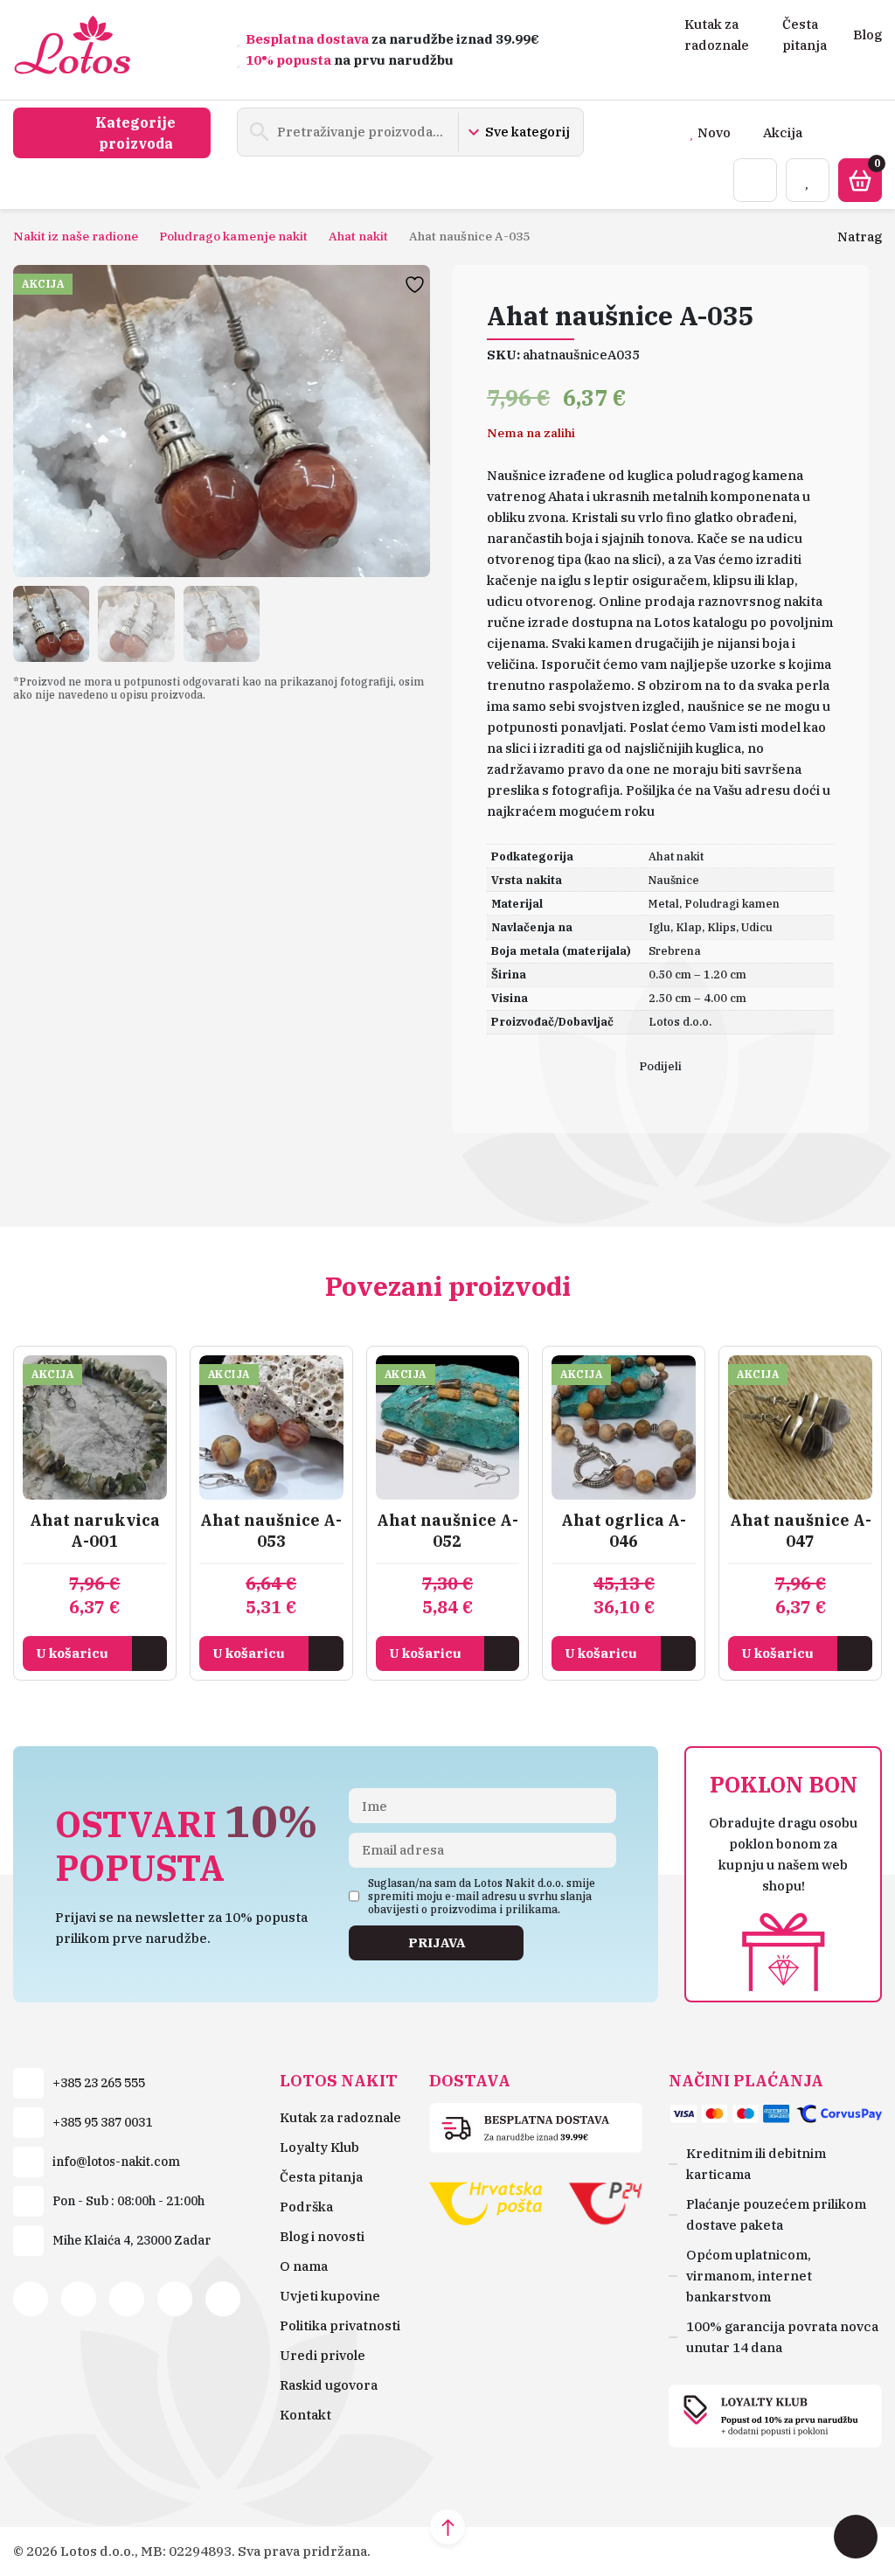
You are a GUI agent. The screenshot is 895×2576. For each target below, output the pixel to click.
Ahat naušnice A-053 (271, 1531)
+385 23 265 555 (99, 2083)
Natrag (860, 237)
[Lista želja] (808, 180)
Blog (867, 35)
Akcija (783, 132)
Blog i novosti (322, 2236)
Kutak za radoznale (340, 2117)
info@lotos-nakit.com (116, 2162)
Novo (714, 132)
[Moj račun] (755, 180)
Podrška (306, 2207)
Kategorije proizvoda (135, 133)
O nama (304, 2266)
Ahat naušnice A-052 (447, 1531)
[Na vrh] (447, 2527)
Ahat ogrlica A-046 (624, 1531)
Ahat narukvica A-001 (95, 1531)
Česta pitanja (321, 2177)
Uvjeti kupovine (330, 2296)
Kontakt (305, 2415)
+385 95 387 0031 (102, 2122)
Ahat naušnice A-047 (801, 1531)
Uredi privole (323, 2355)
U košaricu (72, 1653)
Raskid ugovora (329, 2385)
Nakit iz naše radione (76, 236)
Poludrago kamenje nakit (233, 236)
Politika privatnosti (340, 2325)
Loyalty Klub (319, 2147)
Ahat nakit (358, 236)
